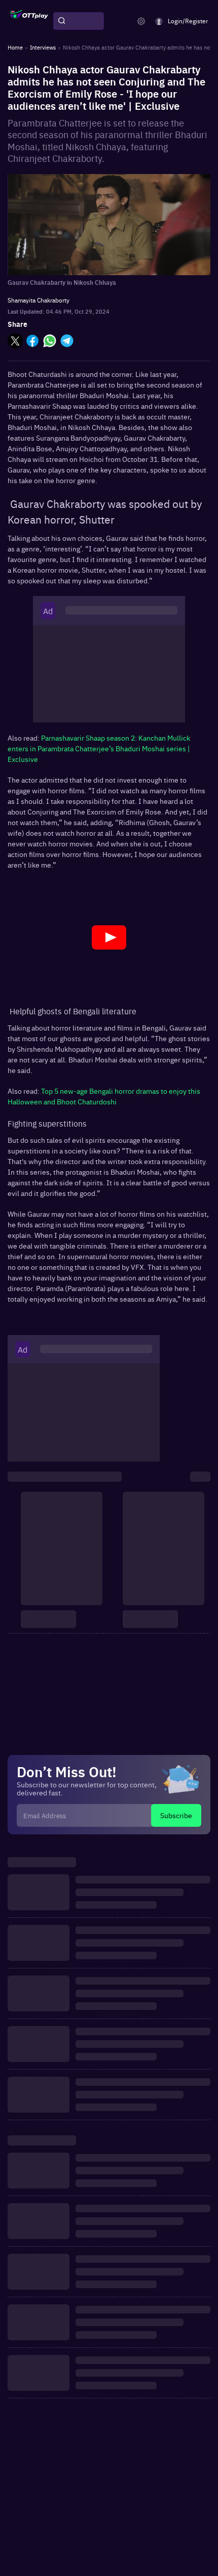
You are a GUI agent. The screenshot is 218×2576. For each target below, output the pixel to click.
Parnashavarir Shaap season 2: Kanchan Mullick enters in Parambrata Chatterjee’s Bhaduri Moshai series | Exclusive (99, 748)
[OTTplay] (29, 21)
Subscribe (176, 1815)
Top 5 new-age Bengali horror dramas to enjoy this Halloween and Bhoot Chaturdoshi (104, 1096)
